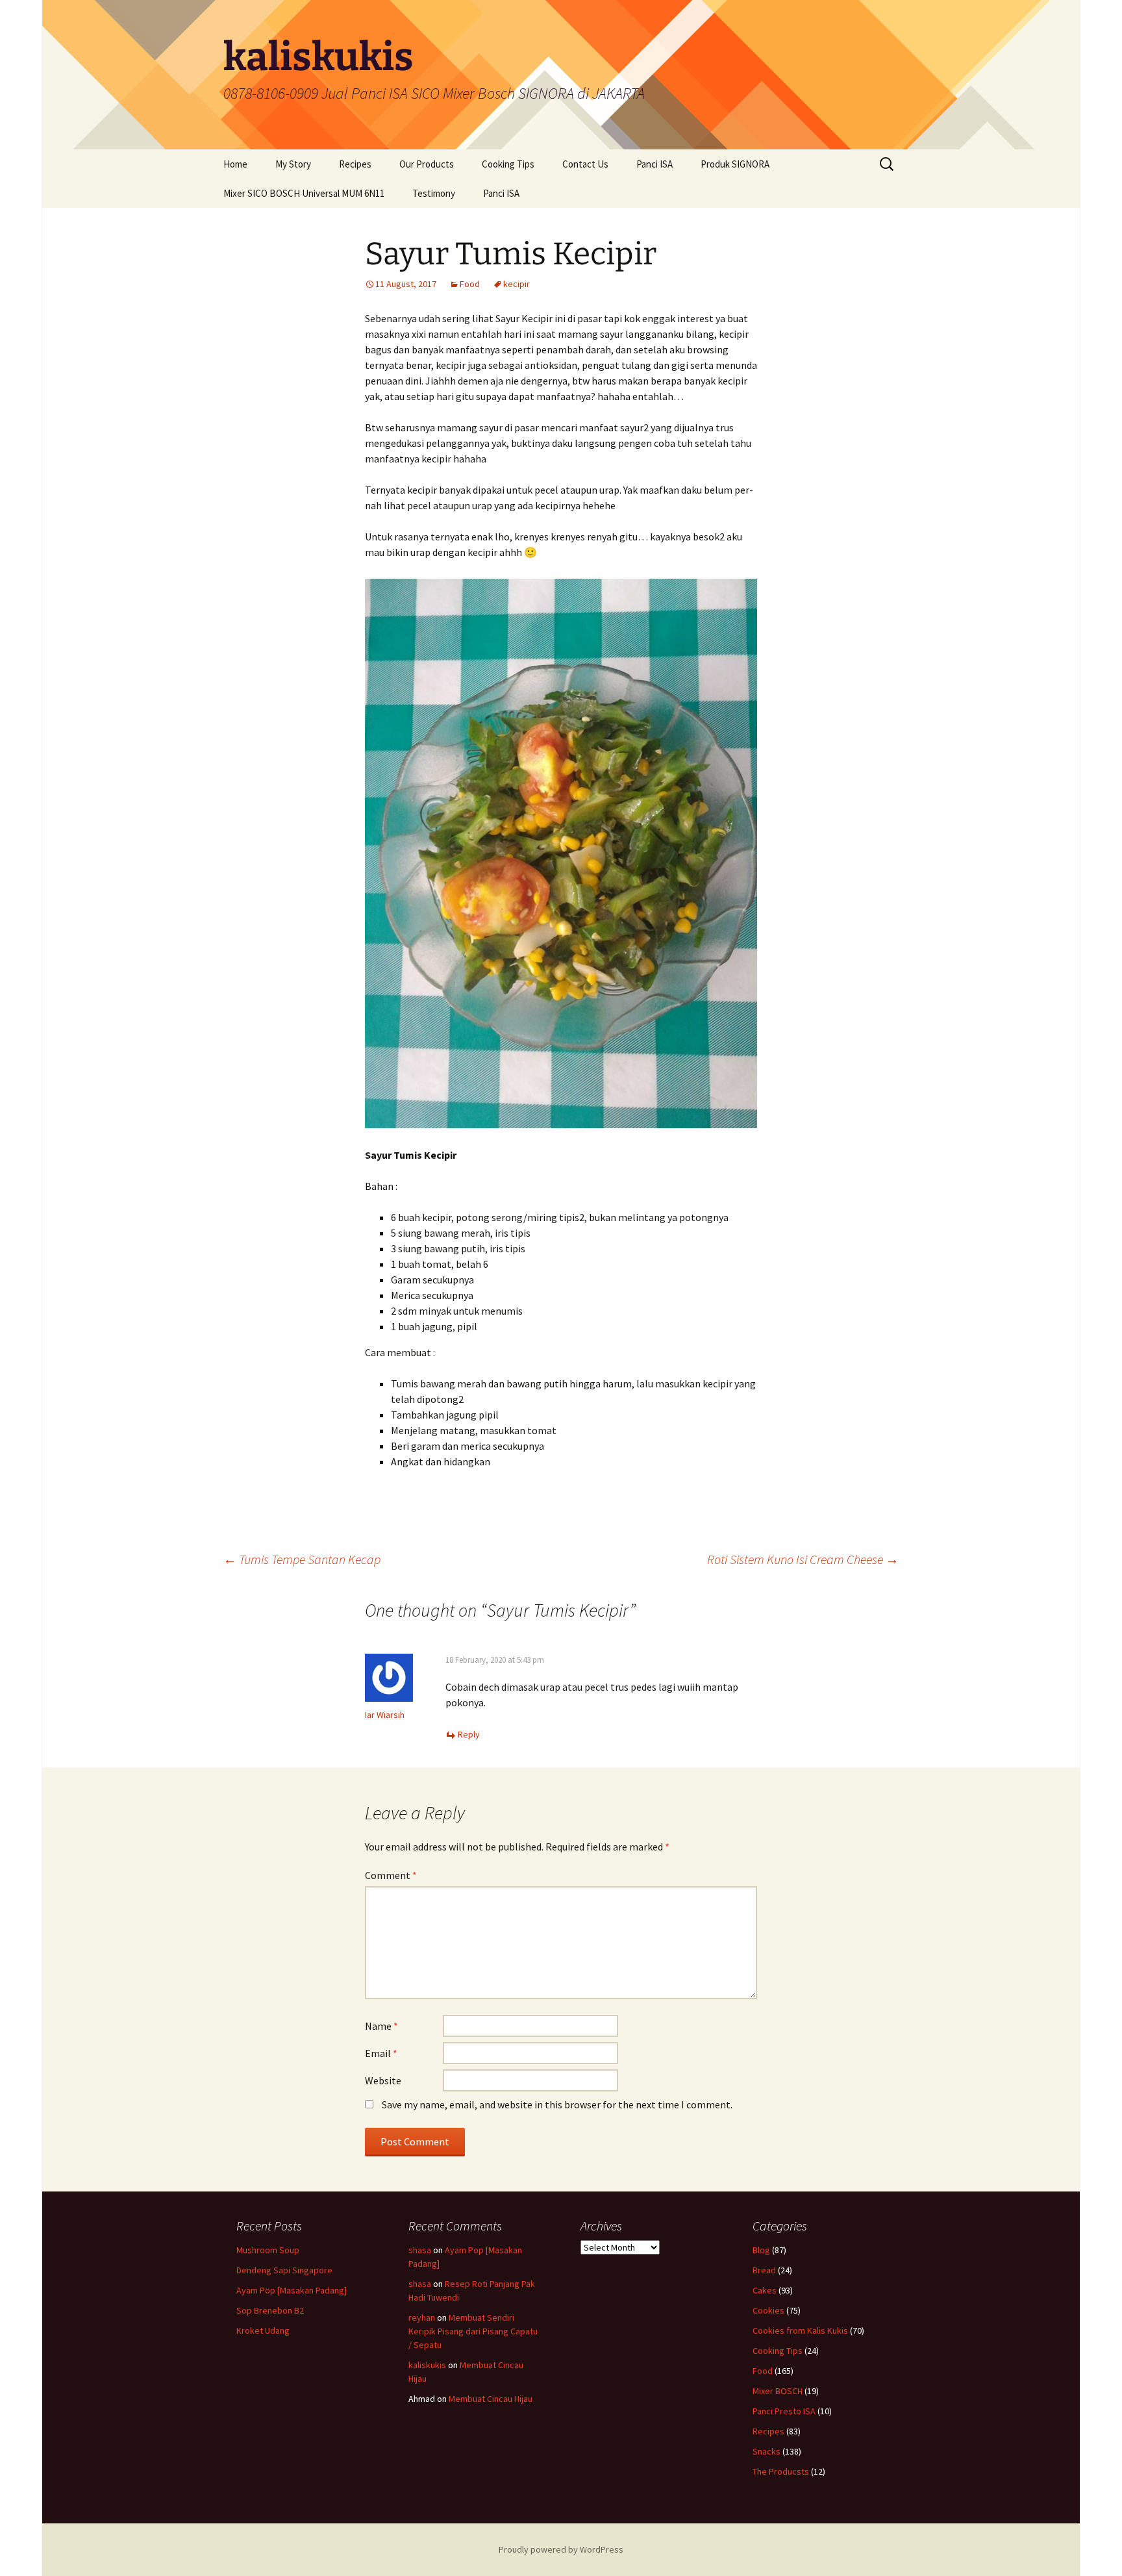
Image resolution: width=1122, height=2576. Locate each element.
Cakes (765, 2290)
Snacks (767, 2451)
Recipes (355, 164)
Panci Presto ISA (784, 2411)
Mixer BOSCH (778, 2391)
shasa (420, 2250)
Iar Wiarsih (385, 1715)
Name (381, 2026)
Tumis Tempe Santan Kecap (302, 1559)
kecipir (517, 284)
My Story (293, 164)
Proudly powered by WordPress (561, 2549)
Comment (391, 1875)
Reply (469, 1734)
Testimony (434, 193)
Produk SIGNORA (735, 164)
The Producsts (781, 2471)
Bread (764, 2270)
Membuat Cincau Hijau (491, 2399)
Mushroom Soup (268, 2250)
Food (470, 284)
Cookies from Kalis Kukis (800, 2330)
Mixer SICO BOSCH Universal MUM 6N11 (304, 193)
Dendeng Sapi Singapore (284, 2270)
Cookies (768, 2310)
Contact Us (585, 164)
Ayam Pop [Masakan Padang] (292, 2290)
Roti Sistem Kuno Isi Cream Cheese (803, 1559)
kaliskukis (427, 2365)
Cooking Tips (508, 164)
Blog (761, 2250)
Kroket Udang (263, 2330)
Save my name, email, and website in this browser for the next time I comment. (557, 2104)
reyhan (422, 2317)
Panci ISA (654, 164)
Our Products (427, 164)
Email (381, 2053)
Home (235, 164)
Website (383, 2080)
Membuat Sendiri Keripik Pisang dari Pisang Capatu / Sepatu (473, 2331)
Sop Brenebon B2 (270, 2310)
